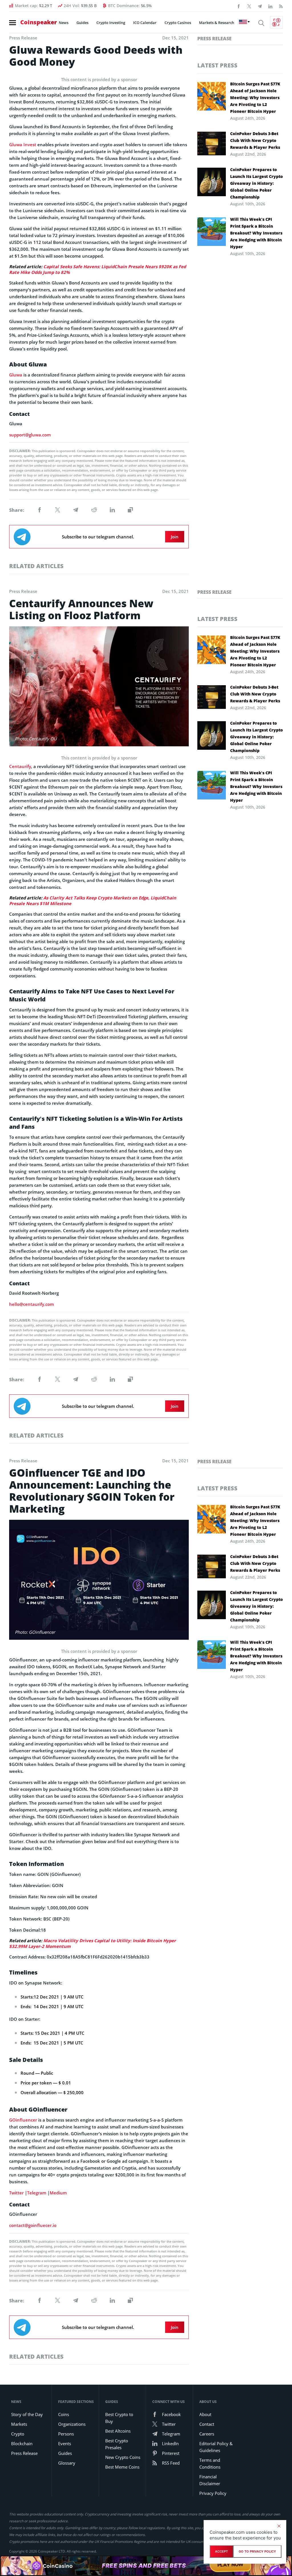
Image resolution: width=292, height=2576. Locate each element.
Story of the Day (27, 2414)
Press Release (214, 39)
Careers (207, 2434)
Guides (82, 23)
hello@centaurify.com (32, 1304)
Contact (207, 2424)
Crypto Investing (111, 23)
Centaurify (20, 766)
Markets (19, 2424)
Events (65, 2443)
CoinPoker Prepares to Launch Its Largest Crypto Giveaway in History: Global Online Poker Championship (256, 183)
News (64, 23)
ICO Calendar (145, 23)
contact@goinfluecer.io (33, 2225)
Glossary (67, 2463)
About (205, 2414)
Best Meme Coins (122, 2467)
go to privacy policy (257, 2551)
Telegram (37, 2193)
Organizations (72, 2424)
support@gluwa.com (30, 435)
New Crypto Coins (123, 2457)
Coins (64, 2414)
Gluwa (16, 375)
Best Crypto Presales (117, 2444)
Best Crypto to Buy (119, 2418)
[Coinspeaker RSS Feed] (281, 6)
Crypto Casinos (178, 23)
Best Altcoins (118, 2431)
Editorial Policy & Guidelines (216, 2447)
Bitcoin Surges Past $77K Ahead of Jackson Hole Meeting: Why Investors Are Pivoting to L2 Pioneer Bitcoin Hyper (255, 98)
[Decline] (279, 2526)
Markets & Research (217, 23)
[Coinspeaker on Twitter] (249, 6)
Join (175, 537)
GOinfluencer (23, 2120)
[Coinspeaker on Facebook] (239, 6)
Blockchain (22, 2443)
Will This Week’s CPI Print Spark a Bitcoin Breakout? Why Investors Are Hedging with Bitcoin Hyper (256, 233)
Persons (66, 2434)
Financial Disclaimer (210, 2480)
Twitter (16, 2193)
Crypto (18, 2434)
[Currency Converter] (276, 22)
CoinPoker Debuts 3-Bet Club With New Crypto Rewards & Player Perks (255, 140)
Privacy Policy (213, 2493)
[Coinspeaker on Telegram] (260, 6)
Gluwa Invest (23, 145)
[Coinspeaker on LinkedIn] (270, 6)
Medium (58, 2193)
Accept (221, 2551)
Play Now (230, 2566)
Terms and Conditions (210, 2463)
